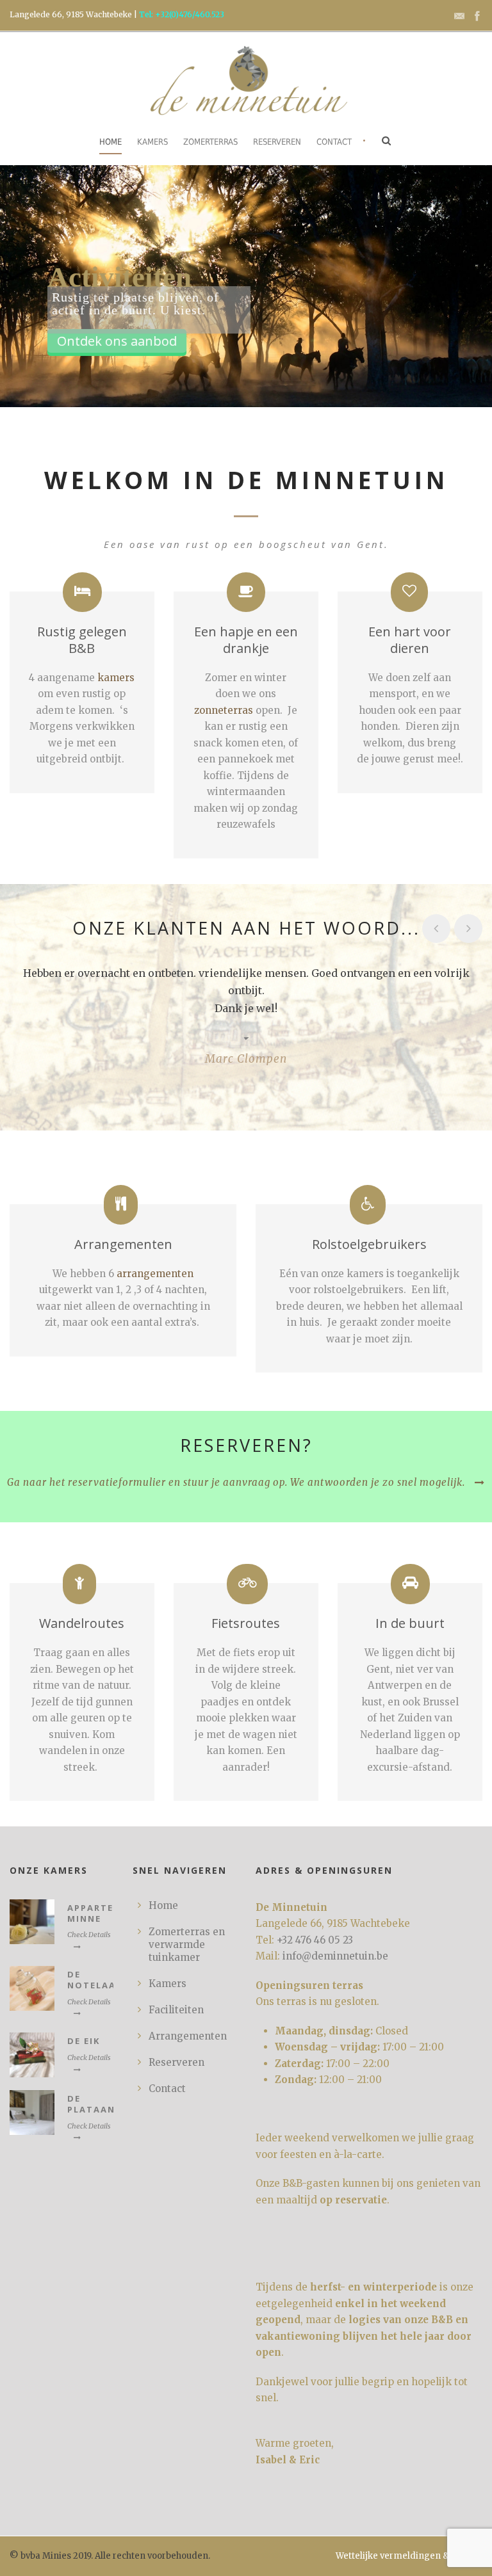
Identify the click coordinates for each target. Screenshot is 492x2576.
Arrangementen (188, 2036)
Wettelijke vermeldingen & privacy (409, 2556)
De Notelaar (95, 1980)
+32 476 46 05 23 (315, 1940)
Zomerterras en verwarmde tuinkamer (187, 1944)
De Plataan (91, 2104)
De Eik (84, 2041)
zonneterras (224, 710)
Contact (334, 142)
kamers (116, 678)
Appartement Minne (105, 1913)
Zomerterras (210, 142)
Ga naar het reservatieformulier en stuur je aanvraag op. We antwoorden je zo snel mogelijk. (236, 1482)
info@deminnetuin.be (335, 1956)
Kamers (152, 142)
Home (111, 142)
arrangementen (155, 1274)
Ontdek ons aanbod (117, 341)
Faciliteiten (176, 2010)
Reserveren (277, 142)
